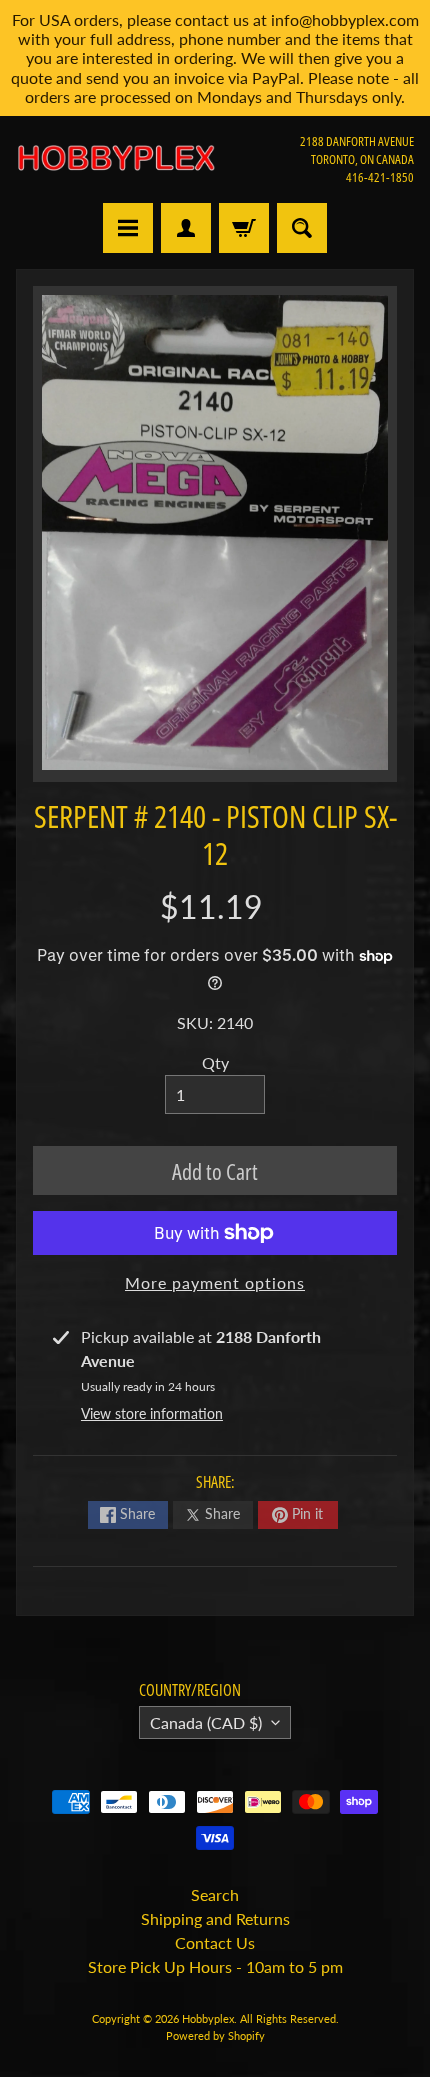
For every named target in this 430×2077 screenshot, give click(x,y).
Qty (215, 1062)
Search (215, 1894)
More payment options (215, 1282)
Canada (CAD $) (206, 1722)
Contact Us (215, 1942)
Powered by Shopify (215, 2035)
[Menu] (128, 228)
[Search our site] (302, 228)
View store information (152, 1413)
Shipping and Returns (215, 1918)
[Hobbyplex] (115, 159)
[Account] (186, 228)
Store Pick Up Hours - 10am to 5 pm (215, 1966)
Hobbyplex (208, 2018)
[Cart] (244, 228)
